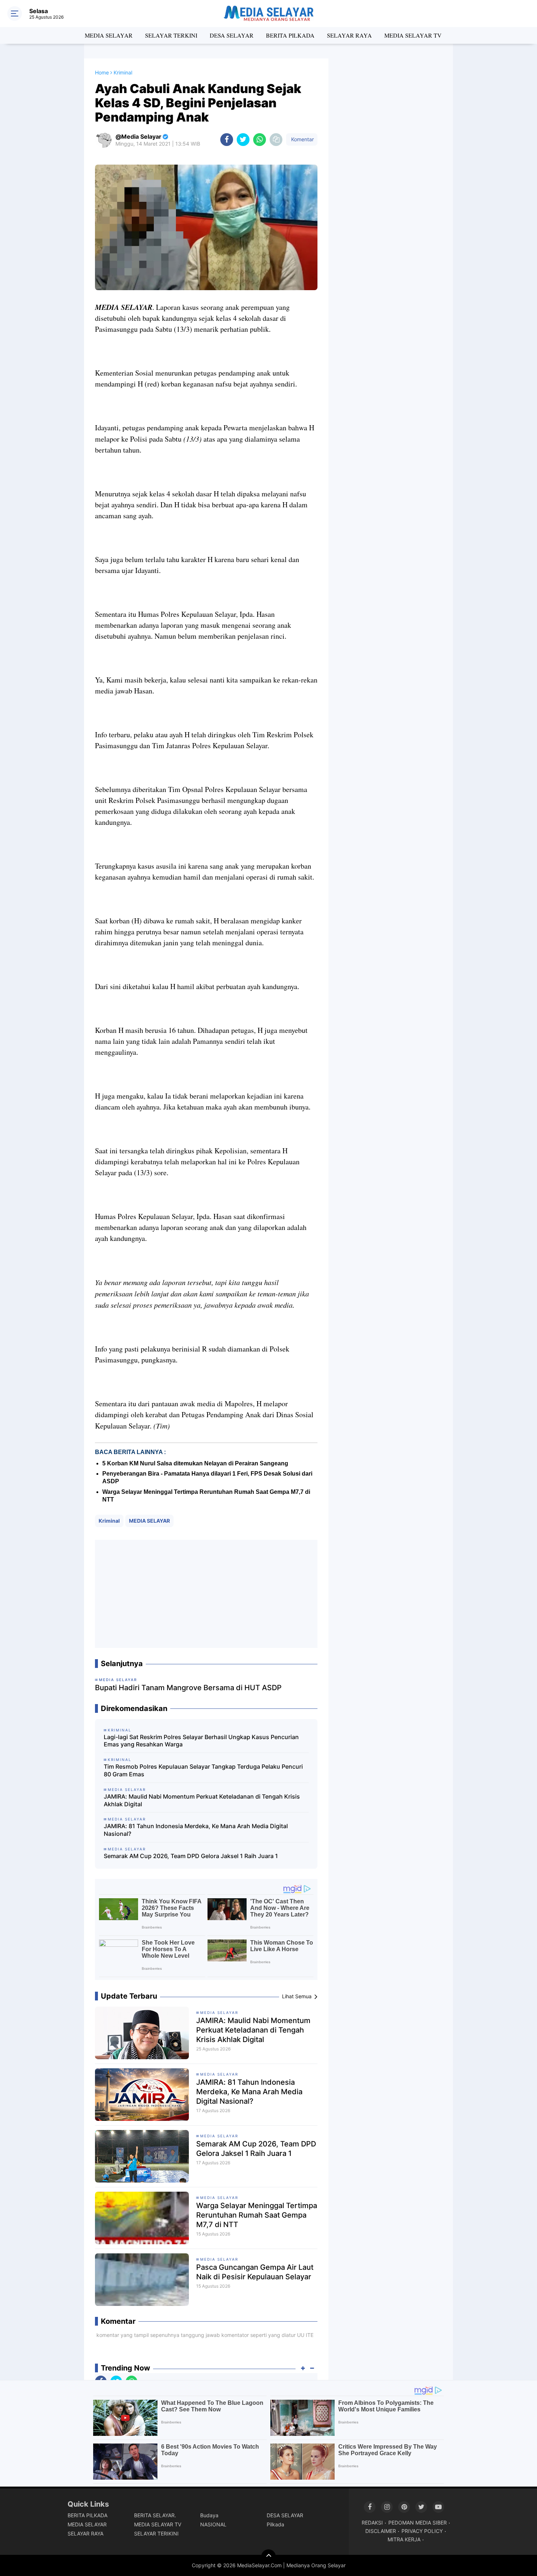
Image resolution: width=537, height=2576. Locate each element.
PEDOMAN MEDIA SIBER (418, 2523)
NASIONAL (213, 2524)
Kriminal (109, 1521)
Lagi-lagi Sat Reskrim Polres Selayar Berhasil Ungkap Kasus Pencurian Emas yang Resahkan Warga (201, 1741)
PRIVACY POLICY (422, 2531)
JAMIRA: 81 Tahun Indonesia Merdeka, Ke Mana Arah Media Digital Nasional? (196, 1830)
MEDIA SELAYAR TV (413, 35)
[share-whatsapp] (260, 140)
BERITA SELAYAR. (155, 2515)
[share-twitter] (243, 140)
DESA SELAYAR (232, 35)
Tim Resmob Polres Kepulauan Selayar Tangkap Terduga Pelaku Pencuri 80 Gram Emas (203, 1770)
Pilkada (275, 2524)
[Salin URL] (276, 140)
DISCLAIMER (381, 2531)
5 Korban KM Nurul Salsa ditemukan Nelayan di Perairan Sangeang (195, 1463)
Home (102, 72)
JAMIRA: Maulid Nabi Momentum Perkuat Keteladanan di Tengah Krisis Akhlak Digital (202, 1800)
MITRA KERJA (404, 2539)
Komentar (302, 139)
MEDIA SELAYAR (109, 35)
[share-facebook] (227, 140)
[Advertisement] (206, 1594)
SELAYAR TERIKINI (156, 2533)
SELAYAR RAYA (349, 35)
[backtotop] (268, 2557)
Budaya (209, 2515)
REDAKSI (372, 2523)
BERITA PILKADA (290, 35)
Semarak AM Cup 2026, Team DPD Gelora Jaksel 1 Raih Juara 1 (191, 1856)
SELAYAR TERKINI (171, 35)
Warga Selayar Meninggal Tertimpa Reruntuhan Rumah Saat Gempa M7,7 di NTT (257, 2215)
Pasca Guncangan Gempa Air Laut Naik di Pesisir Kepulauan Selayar (255, 2272)
